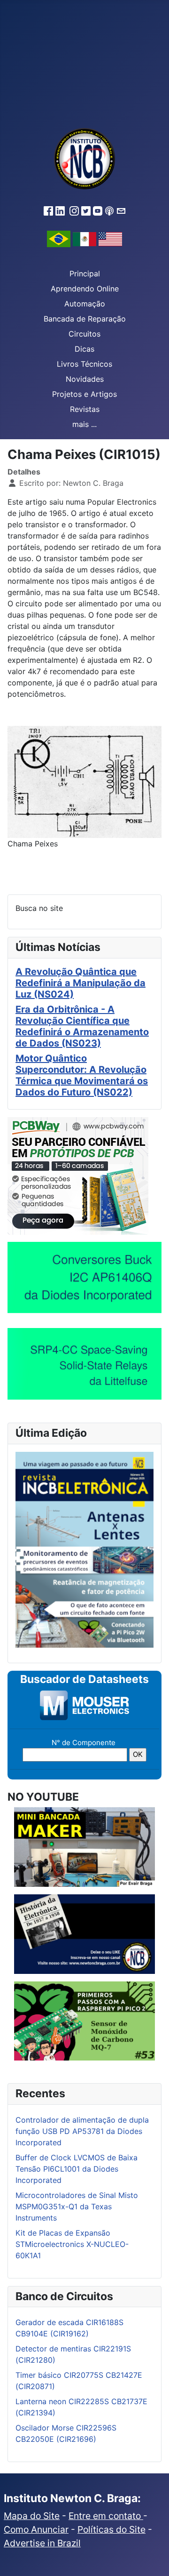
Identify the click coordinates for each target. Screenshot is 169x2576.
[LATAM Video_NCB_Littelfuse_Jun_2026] (84, 1364)
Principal (85, 274)
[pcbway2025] (78, 1175)
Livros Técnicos (84, 364)
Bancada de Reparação (85, 319)
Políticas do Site (111, 2529)
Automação (85, 304)
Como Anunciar (36, 2529)
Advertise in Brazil (42, 2543)
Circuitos (84, 334)
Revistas (85, 409)
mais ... (84, 424)
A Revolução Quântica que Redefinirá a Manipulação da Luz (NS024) (81, 983)
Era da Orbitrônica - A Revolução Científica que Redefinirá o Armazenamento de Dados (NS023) (82, 1026)
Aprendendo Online (85, 289)
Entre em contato (106, 2516)
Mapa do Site (32, 2516)
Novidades (85, 379)
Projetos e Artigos (84, 394)
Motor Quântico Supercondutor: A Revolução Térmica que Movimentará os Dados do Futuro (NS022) (82, 1075)
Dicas (84, 349)
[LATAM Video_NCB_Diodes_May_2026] (84, 1277)
